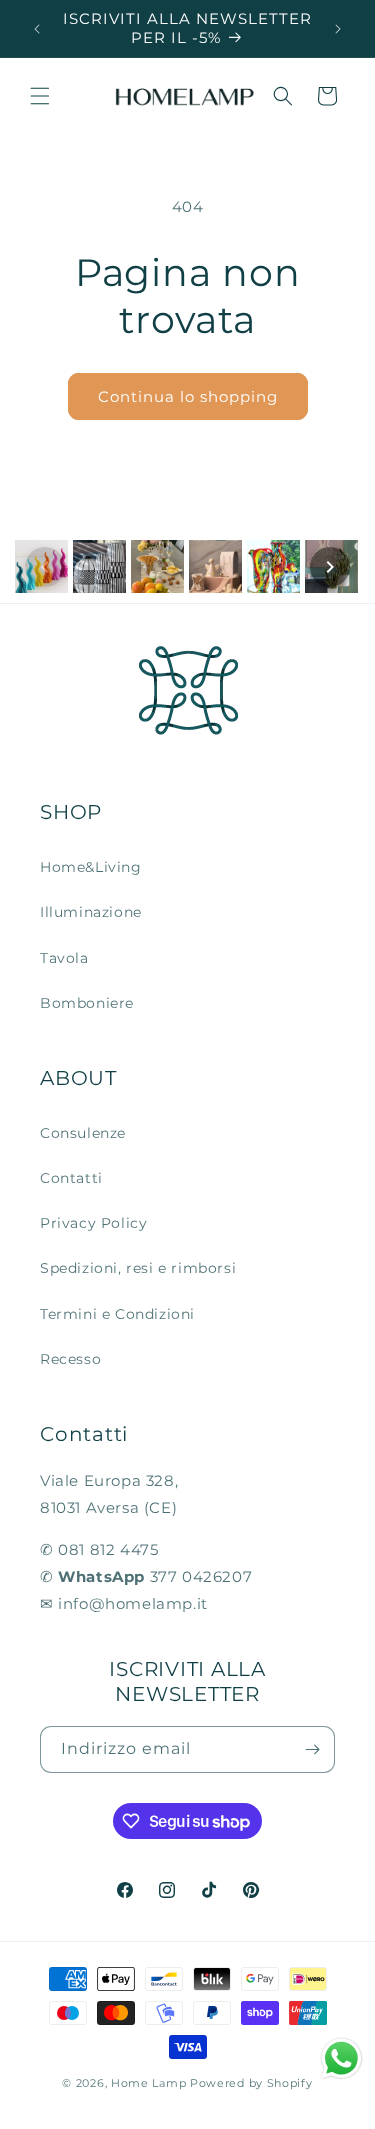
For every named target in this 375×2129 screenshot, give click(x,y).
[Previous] (45, 567)
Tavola (64, 958)
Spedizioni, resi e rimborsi (138, 1268)
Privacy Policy (93, 1223)
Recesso (70, 1359)
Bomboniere (87, 1003)
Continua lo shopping (188, 396)
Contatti (71, 1178)
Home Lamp (148, 2083)
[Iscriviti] (312, 1749)
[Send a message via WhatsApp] (341, 2058)
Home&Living (91, 867)
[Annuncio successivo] (338, 29)
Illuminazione (91, 912)
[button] (40, 96)
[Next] (330, 567)
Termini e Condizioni (117, 1314)
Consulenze (83, 1133)
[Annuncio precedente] (37, 29)
